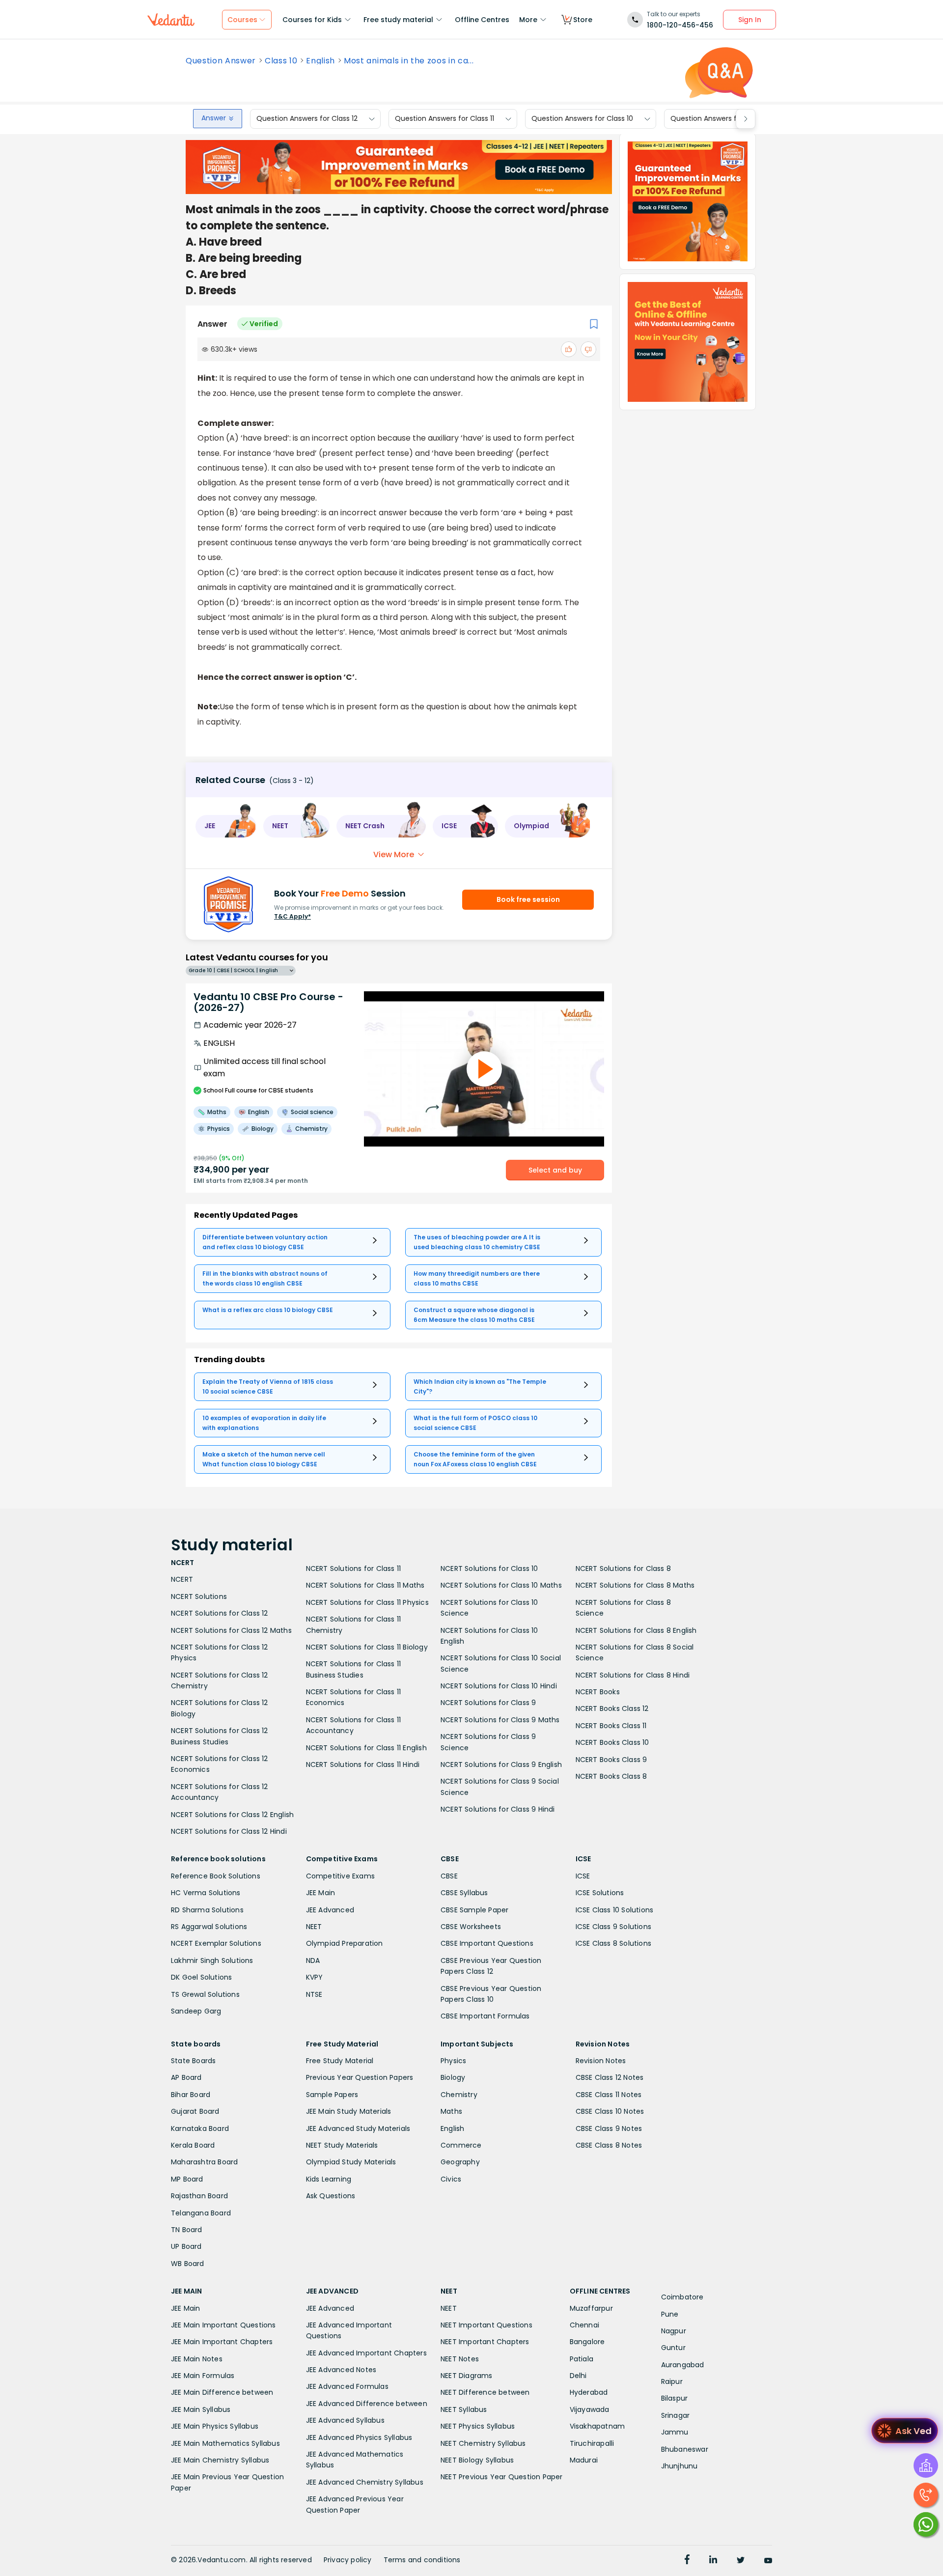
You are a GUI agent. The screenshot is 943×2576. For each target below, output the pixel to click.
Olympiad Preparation (345, 1943)
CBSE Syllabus (464, 1893)
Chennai (584, 2325)
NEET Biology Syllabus (477, 2460)
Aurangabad (683, 2365)
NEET (314, 1927)
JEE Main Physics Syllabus (215, 2426)
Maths (451, 2111)
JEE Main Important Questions (223, 2325)
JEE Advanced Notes (341, 2370)
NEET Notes (460, 2359)
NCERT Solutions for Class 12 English (232, 1815)
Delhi (578, 2376)
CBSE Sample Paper (474, 1910)
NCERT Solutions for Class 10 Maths (501, 1585)
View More (394, 854)
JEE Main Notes (197, 2359)
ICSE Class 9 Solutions (613, 1927)
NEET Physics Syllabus (478, 2426)
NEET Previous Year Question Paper (502, 2477)
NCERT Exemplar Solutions (216, 1943)
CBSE (449, 1876)
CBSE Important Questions (487, 1943)
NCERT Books (598, 1692)
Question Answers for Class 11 (444, 119)
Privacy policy (348, 2560)
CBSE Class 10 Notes (610, 2111)
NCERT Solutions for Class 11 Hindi (363, 1764)
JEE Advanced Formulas (347, 2386)
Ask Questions (331, 2196)
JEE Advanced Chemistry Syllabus (365, 2482)
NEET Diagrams (467, 2376)
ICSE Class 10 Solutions (615, 1910)
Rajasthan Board (199, 2196)
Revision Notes (601, 2061)
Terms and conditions (422, 2560)
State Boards (193, 2061)
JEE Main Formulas (203, 2376)
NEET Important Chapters (485, 2342)
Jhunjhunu (680, 2466)
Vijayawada (590, 2409)
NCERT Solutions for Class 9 (488, 1703)
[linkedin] (713, 2561)
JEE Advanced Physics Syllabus (359, 2437)
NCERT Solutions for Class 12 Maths (231, 1630)
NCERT (182, 1579)
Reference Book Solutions (216, 1876)
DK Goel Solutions (201, 1977)
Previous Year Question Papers (360, 2077)
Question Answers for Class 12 (307, 119)
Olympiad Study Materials (351, 2162)
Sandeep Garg (196, 2011)
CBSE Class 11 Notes (609, 2095)
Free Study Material (340, 2061)
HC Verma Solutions (206, 1893)
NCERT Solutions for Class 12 (220, 1613)
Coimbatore (682, 2297)
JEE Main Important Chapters (222, 2342)
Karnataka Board (200, 2128)
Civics (451, 2179)
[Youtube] (768, 2561)
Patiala (582, 2359)
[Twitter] (741, 2561)
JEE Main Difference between (222, 2392)
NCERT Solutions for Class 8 (623, 1568)
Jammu (675, 2432)
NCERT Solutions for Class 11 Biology (367, 1647)
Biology (453, 2077)
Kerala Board (193, 2145)
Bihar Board (191, 2095)
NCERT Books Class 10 (612, 1742)
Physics (453, 2061)
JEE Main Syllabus (201, 2409)
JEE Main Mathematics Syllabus (225, 2443)
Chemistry (459, 2095)
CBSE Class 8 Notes (609, 2145)
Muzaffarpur (591, 2308)
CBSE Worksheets (471, 1927)
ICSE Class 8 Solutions (613, 1943)
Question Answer (221, 61)
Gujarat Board (195, 2111)
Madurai (584, 2460)
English (320, 61)
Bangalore (587, 2342)
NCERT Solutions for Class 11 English (366, 1748)
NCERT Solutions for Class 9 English (501, 1764)
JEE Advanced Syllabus (345, 2420)
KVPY (315, 1977)
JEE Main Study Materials (349, 2111)
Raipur (672, 2381)
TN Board (187, 2230)
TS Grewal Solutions (205, 1994)
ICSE (583, 1876)
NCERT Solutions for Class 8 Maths (635, 1585)
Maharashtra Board (204, 2162)
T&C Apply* (292, 916)
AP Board (186, 2077)
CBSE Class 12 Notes (610, 2077)
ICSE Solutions (600, 1893)
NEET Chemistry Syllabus (483, 2443)
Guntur (673, 2348)
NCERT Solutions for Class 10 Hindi (499, 1686)
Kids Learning (329, 2179)
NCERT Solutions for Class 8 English (636, 1630)
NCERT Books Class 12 (612, 1708)
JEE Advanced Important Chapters (366, 2353)
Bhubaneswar (685, 2449)
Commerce (461, 2145)
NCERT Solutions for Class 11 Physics (367, 1602)
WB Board (188, 2264)
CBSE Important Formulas (485, 2016)
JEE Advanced (330, 1910)
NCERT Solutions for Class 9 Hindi (498, 1809)
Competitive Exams (340, 1876)
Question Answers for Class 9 (720, 119)
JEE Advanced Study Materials (358, 2128)
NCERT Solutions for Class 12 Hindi (229, 1831)
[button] (226, 826)
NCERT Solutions (199, 1596)
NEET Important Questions (486, 2325)
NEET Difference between (485, 2392)
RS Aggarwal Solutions (209, 1927)
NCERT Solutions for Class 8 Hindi (633, 1675)
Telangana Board (201, 2213)
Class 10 (281, 61)
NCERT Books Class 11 (611, 1726)
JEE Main (321, 1893)
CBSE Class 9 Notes (609, 2128)
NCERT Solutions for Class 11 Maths (365, 1585)
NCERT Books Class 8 (611, 1776)
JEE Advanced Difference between (367, 2404)
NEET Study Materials (342, 2145)
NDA (313, 1960)
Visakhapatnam (597, 2426)
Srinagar (676, 2415)
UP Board (186, 2246)
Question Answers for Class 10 (582, 119)
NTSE (314, 1994)
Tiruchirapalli (592, 2443)
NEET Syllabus (464, 2409)
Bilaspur (675, 2398)
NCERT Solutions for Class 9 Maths (500, 1720)
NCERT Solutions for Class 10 (489, 1568)
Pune (670, 2314)
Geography (460, 2162)
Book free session (528, 899)
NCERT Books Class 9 (611, 1760)
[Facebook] (687, 2561)
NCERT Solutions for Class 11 (354, 1568)
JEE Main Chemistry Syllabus (220, 2460)
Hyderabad (589, 2392)
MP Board (187, 2179)
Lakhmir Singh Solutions (212, 1960)
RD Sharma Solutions (207, 1910)
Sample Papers (332, 2095)
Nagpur (674, 2331)
